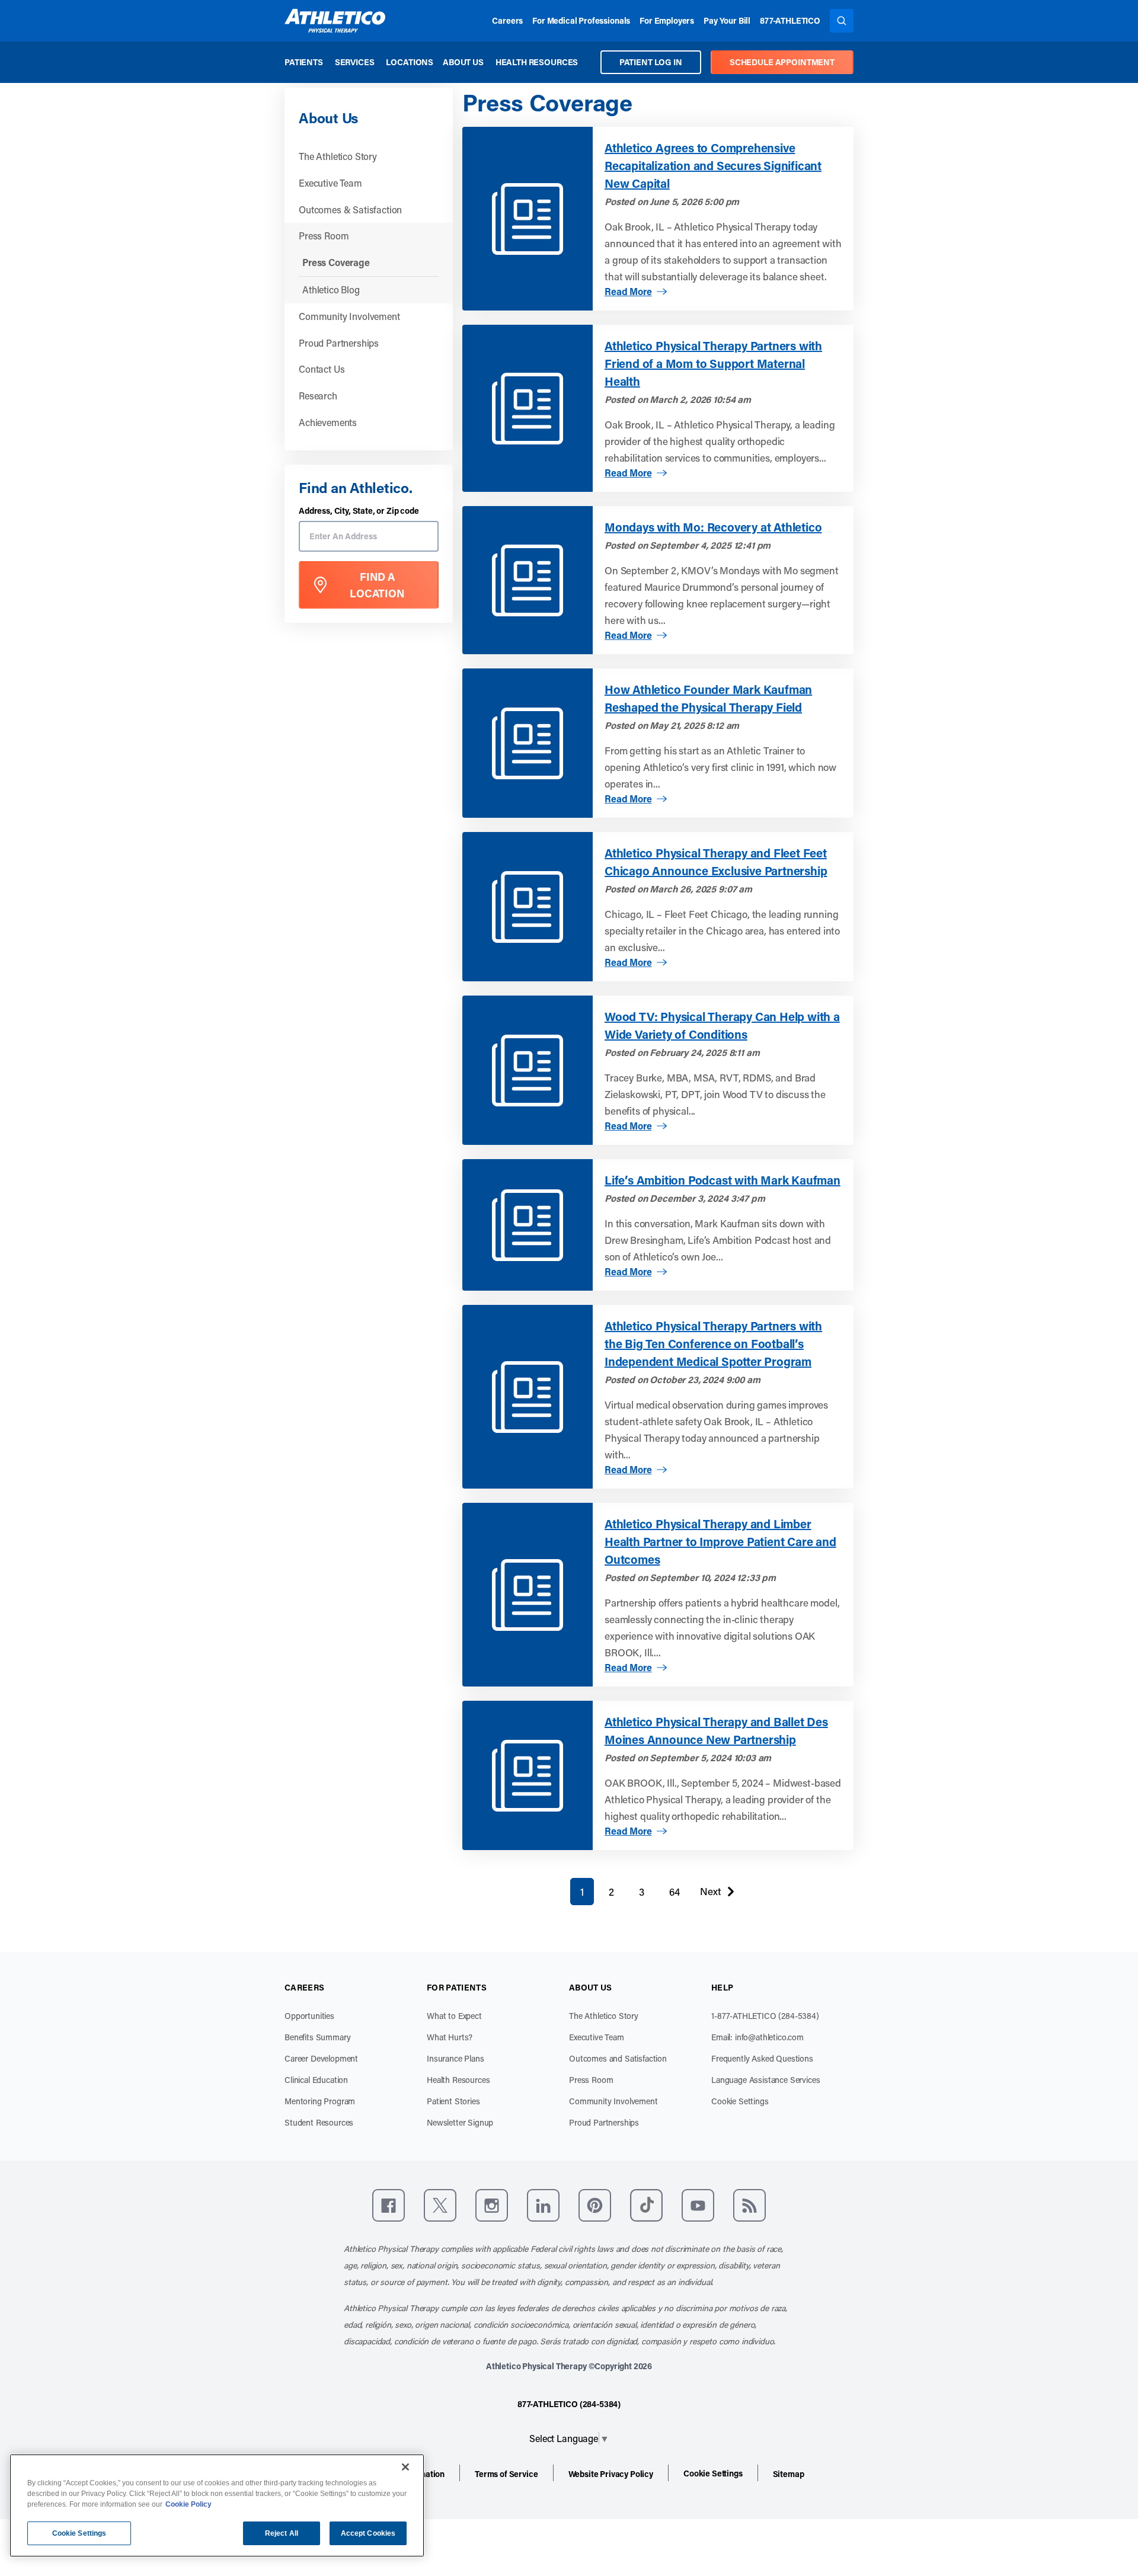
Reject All (282, 2533)
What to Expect (454, 2016)
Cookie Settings (740, 2101)
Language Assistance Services (766, 2080)
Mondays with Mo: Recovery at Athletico (713, 527)
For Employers (667, 20)
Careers (507, 20)
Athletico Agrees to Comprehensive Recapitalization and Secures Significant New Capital (713, 165)
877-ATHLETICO (790, 20)
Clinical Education (316, 2080)
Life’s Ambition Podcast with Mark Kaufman (723, 1180)
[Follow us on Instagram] (492, 2205)
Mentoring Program (320, 2101)
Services (355, 62)
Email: (757, 2037)
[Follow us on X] (440, 2205)
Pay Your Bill (727, 20)
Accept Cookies (368, 2533)
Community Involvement (349, 316)
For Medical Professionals (581, 20)
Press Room (324, 236)
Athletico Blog (331, 289)
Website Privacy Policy (611, 2474)
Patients (304, 62)
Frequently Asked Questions (762, 2058)
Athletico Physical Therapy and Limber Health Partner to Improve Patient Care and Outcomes (720, 1541)
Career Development (321, 2058)
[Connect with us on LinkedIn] (543, 2205)
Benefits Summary (317, 2037)
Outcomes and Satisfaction (618, 2058)
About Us (463, 62)
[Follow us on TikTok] (646, 2205)
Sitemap (789, 2474)
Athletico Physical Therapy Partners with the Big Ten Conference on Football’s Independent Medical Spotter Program (713, 1343)
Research (318, 396)
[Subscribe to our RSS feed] (749, 2205)
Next (710, 1894)
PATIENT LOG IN (651, 62)
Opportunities (309, 2016)
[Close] (405, 2467)
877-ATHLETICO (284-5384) (569, 2404)
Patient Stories (453, 2101)
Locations (410, 62)
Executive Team (330, 183)
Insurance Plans (455, 2058)
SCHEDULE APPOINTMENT (782, 62)
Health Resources (537, 62)
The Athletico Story (338, 156)
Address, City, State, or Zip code (359, 511)
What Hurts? (450, 2037)
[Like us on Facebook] (389, 2205)
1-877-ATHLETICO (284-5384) (765, 2016)
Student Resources (319, 2122)
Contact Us (322, 369)
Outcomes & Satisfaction (350, 209)
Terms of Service (506, 2474)
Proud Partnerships (339, 343)
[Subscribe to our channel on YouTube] (698, 2205)
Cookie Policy (188, 2504)
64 (675, 1892)
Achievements (328, 422)
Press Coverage (336, 262)
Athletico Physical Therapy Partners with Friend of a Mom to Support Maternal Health (713, 363)
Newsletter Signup (460, 2122)
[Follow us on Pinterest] (595, 2205)
